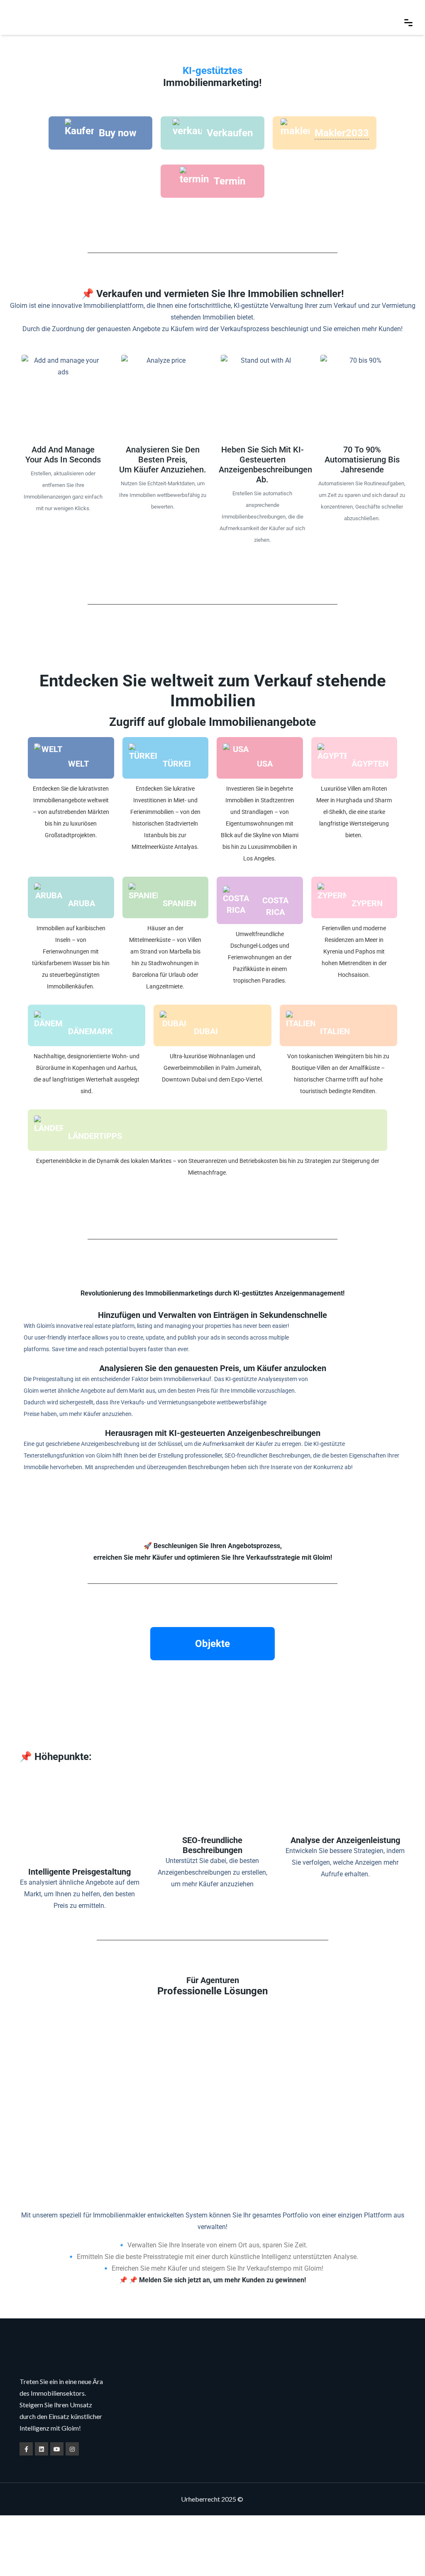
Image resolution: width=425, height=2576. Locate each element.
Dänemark (90, 1031)
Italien (335, 1031)
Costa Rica (275, 906)
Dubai (206, 1031)
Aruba (82, 903)
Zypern (367, 903)
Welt (78, 764)
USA (265, 764)
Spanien (180, 903)
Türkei (177, 764)
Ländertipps (95, 1136)
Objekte (212, 1644)
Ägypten (370, 764)
